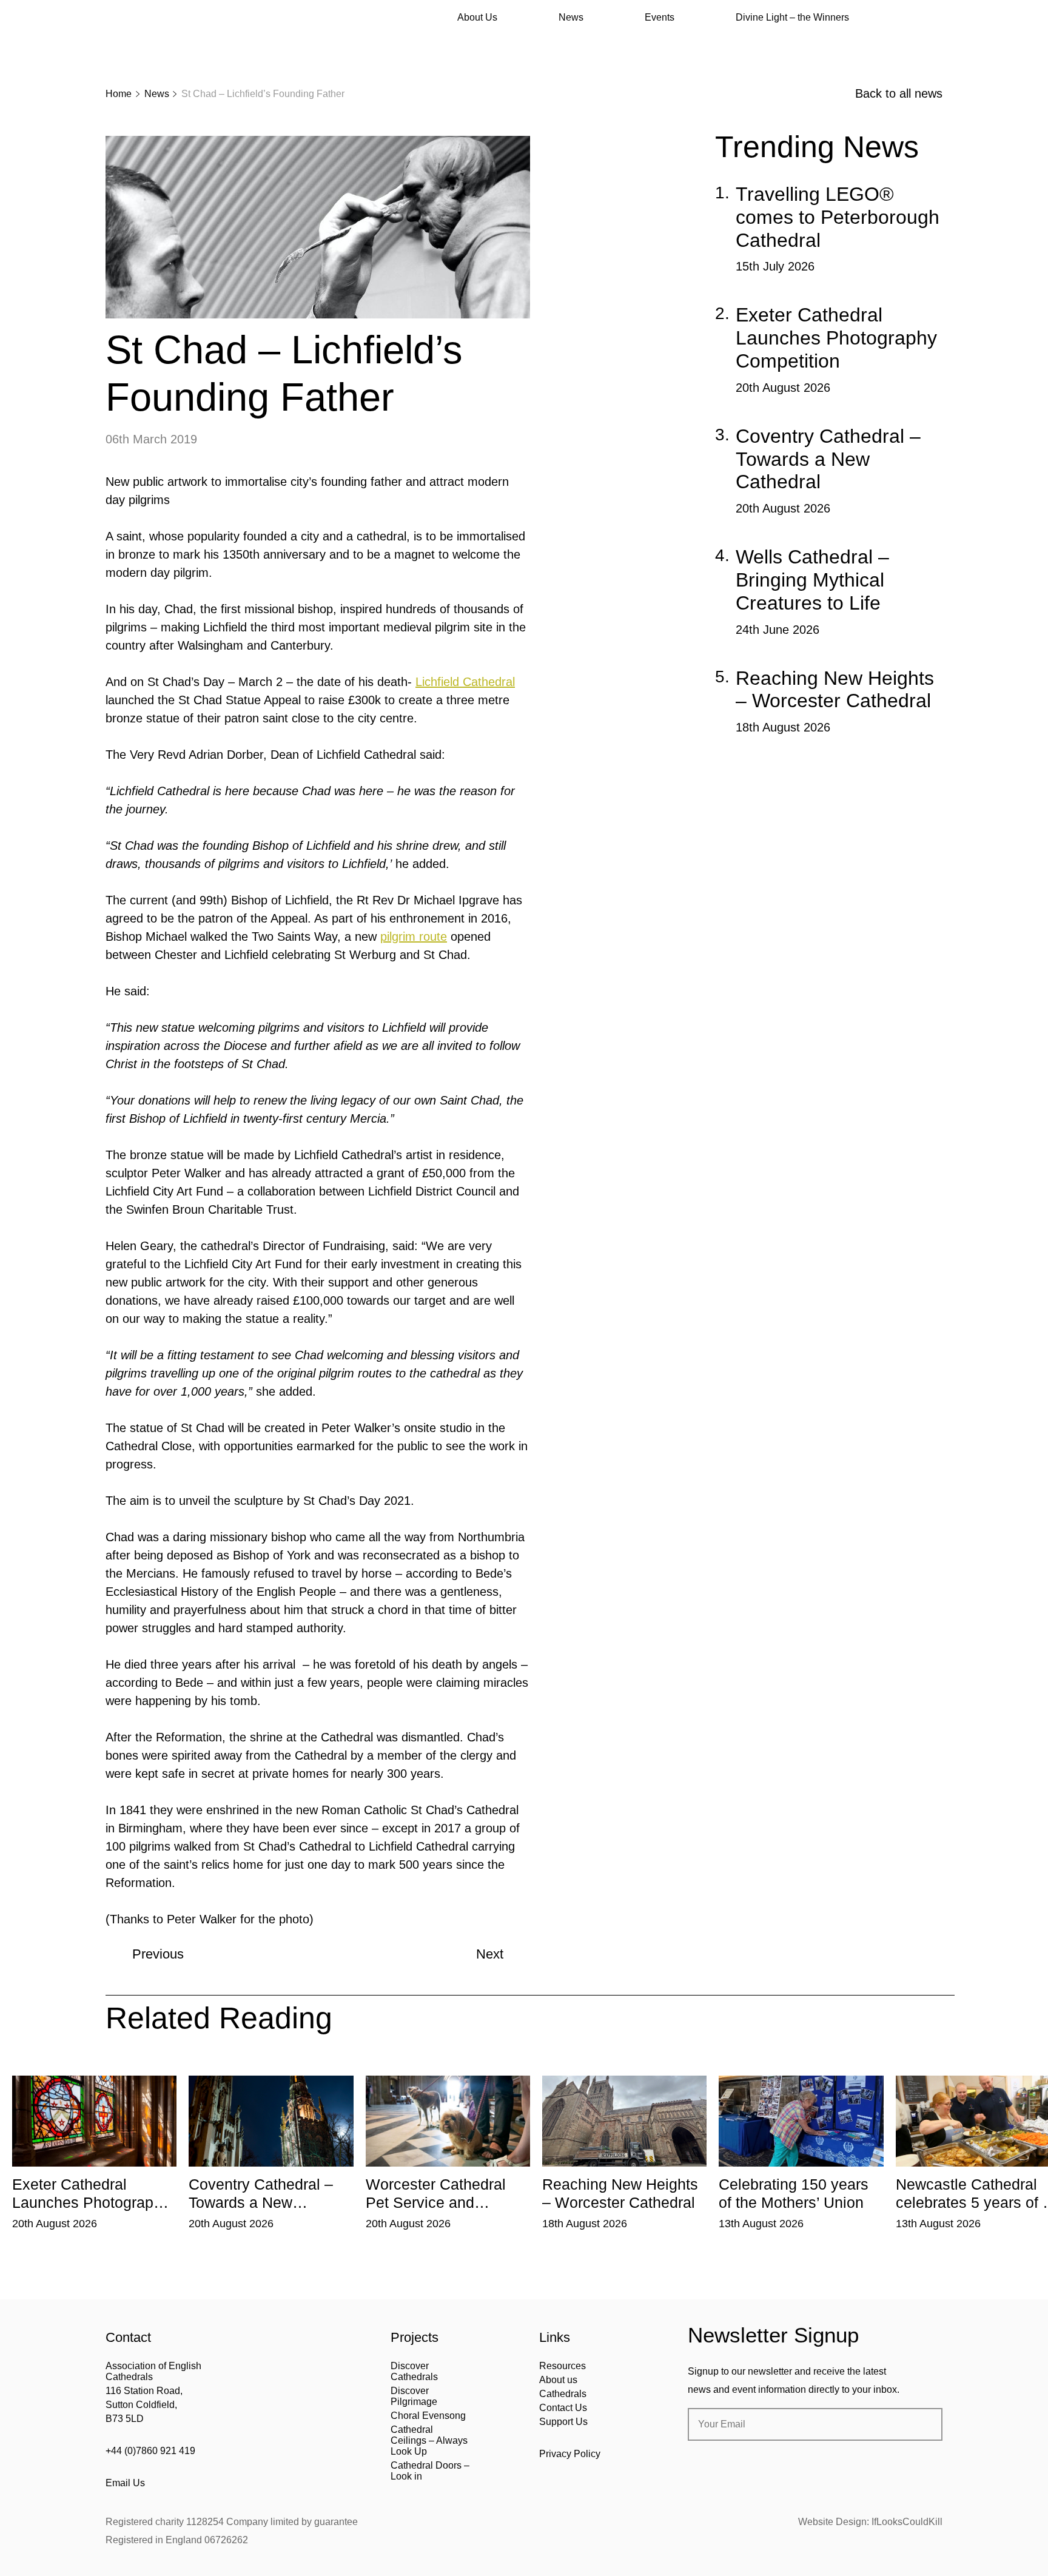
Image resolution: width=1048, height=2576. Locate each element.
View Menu (935, 18)
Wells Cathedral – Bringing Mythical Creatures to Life (812, 580)
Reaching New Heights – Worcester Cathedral (835, 690)
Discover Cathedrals (414, 2371)
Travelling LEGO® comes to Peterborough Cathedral (838, 217)
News (571, 17)
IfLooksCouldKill (907, 2522)
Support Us (563, 2422)
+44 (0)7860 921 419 (150, 2451)
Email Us (125, 2483)
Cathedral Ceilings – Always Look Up (429, 2440)
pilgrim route (414, 937)
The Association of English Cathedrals (151, 42)
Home (119, 94)
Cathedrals (563, 2394)
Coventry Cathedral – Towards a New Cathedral (828, 459)
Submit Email (923, 2424)
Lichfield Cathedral (465, 682)
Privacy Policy (570, 2454)
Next (490, 1954)
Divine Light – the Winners (792, 17)
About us (558, 2380)
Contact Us (563, 2408)
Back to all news (899, 93)
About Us (477, 17)
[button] (170, 2067)
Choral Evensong (428, 2416)
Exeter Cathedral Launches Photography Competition (836, 338)
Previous (158, 1954)
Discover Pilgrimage (414, 2396)
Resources (563, 2366)
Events (660, 17)
